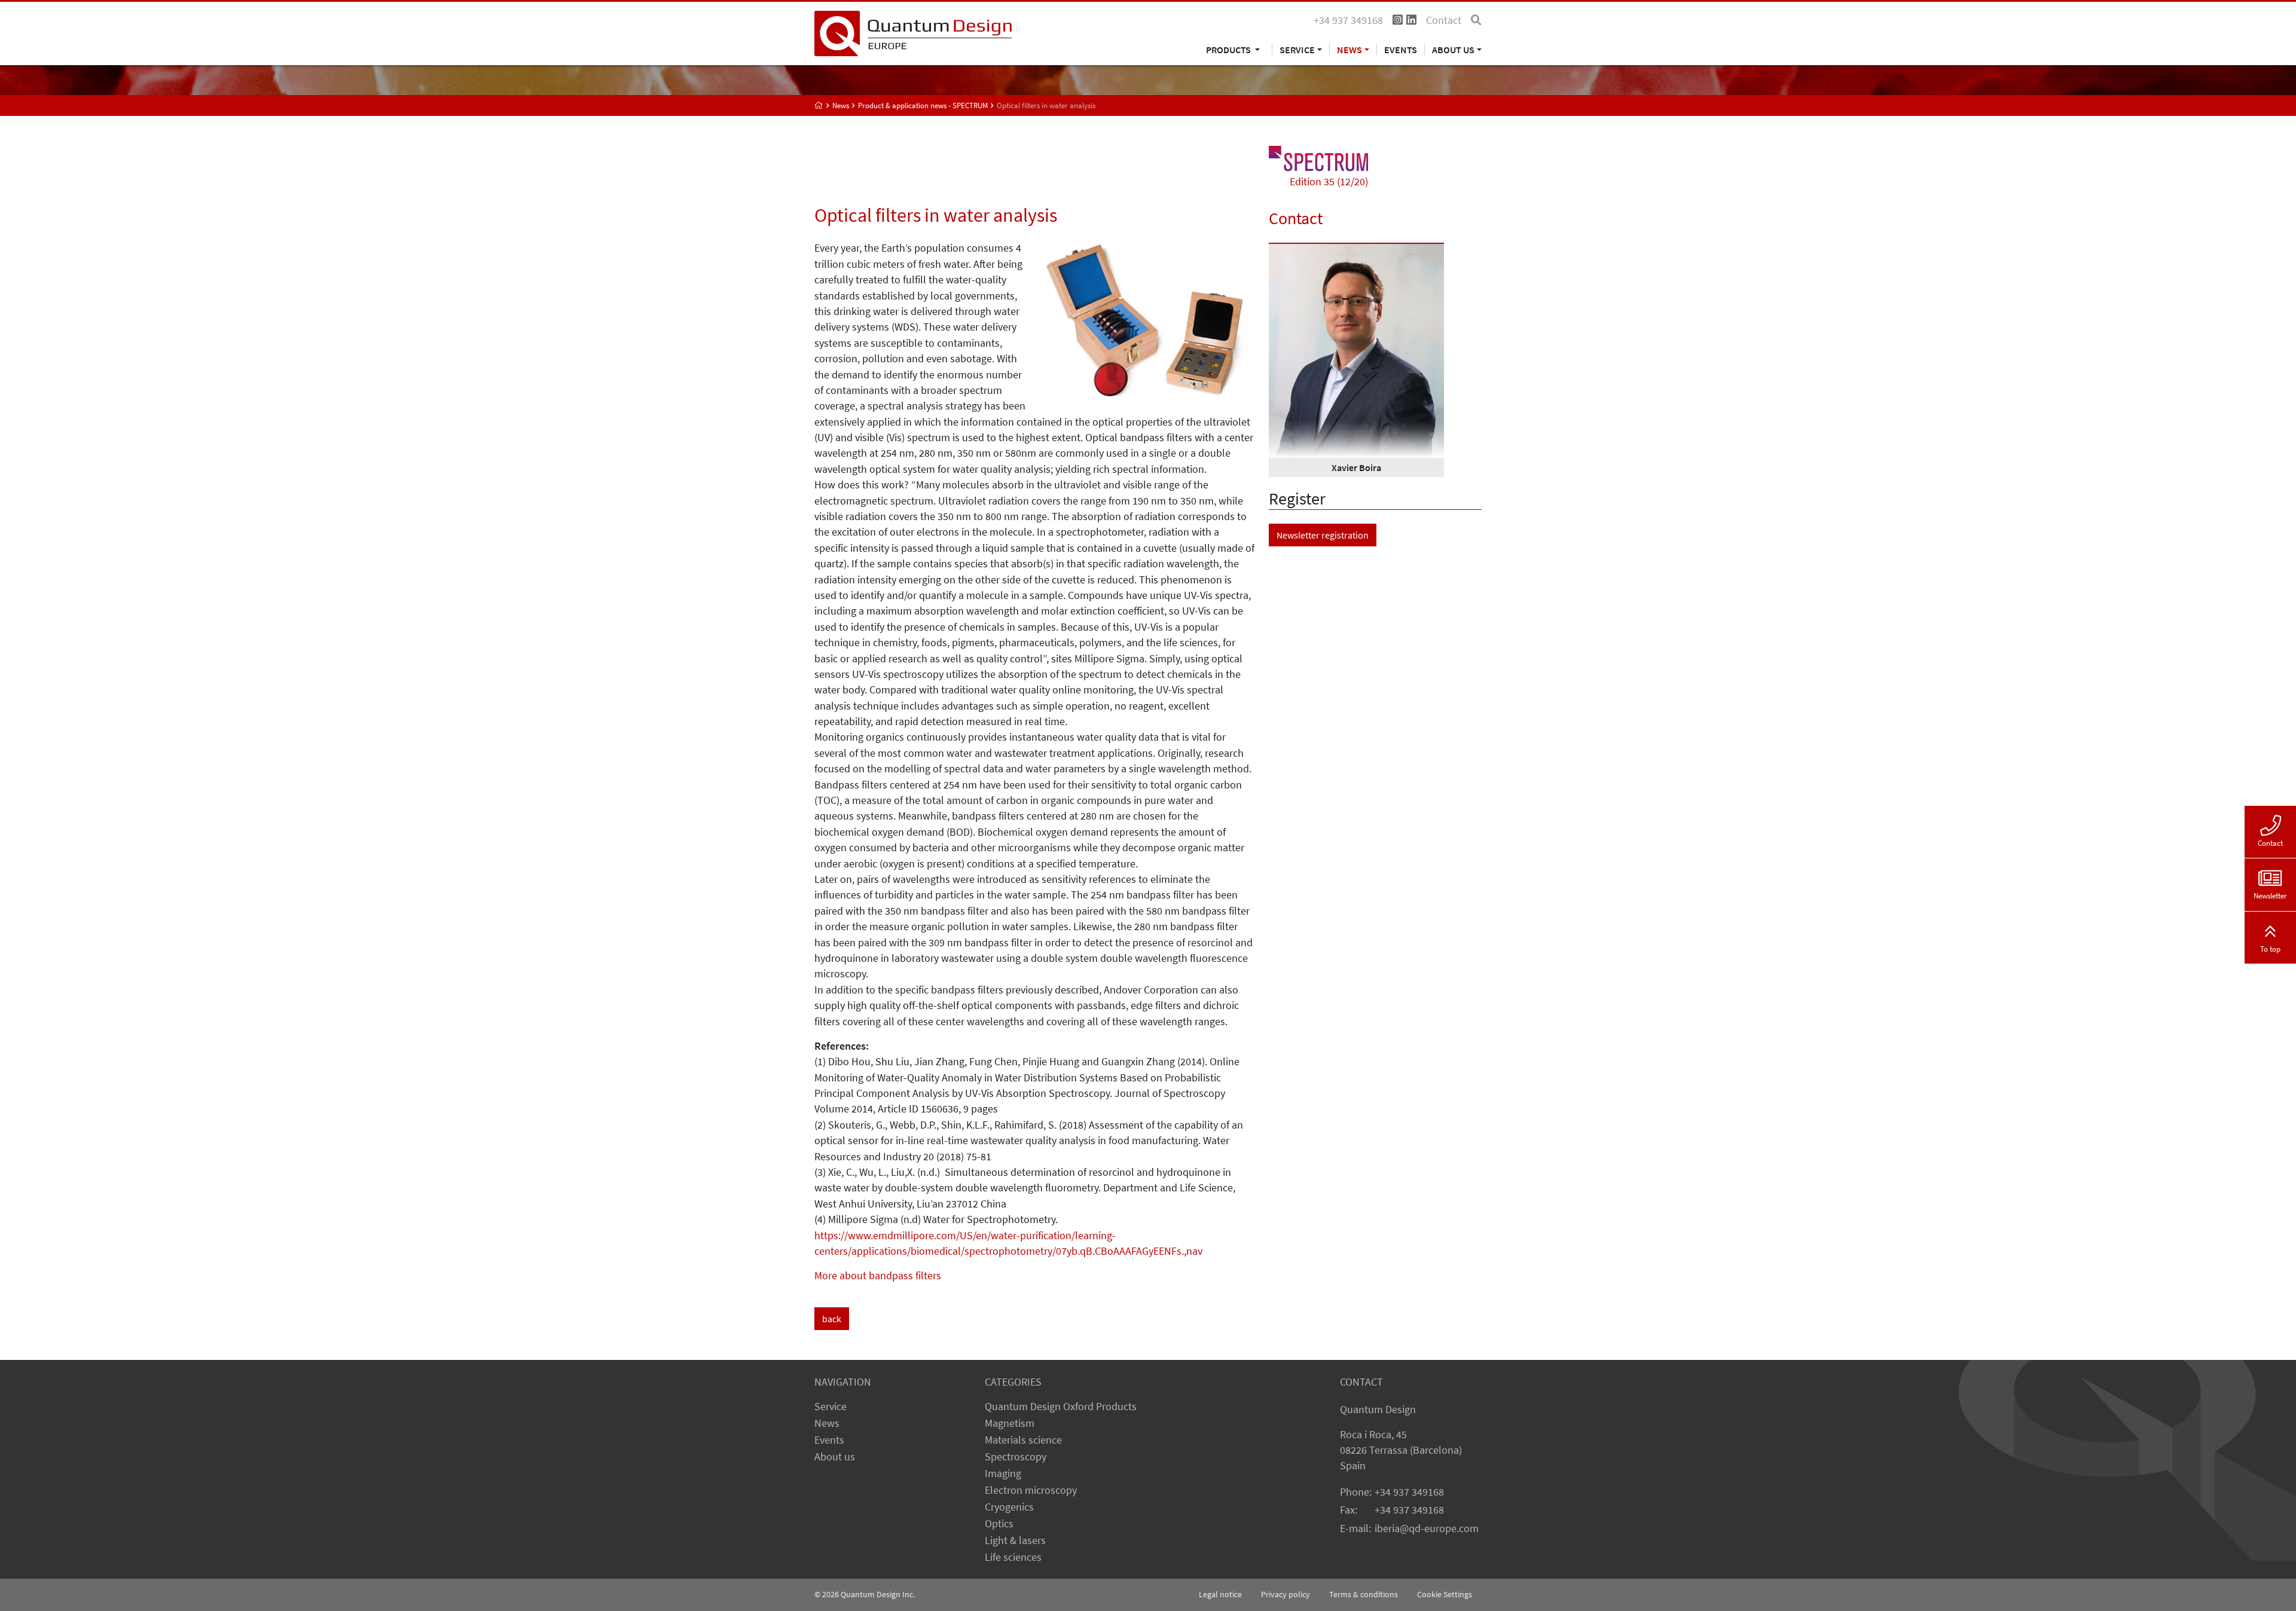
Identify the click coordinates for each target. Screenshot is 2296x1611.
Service (831, 1407)
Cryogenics (1009, 1507)
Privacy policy (1286, 1594)
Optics (999, 1524)
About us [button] (1453, 49)
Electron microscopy (1031, 1490)
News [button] (1349, 49)
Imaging (1003, 1474)
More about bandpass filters (878, 1276)
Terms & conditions (1364, 1594)
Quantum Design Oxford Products (1061, 1407)
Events (1401, 49)
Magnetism (1010, 1423)
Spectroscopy (1016, 1457)
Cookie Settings (1445, 1594)
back (832, 1319)
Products (1229, 49)
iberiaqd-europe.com (1427, 1529)
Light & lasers (1015, 1540)
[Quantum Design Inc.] (913, 32)
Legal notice (1220, 1594)
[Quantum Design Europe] (819, 106)
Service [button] (1297, 49)
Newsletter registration (1323, 535)
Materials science (1023, 1440)
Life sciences (1013, 1557)
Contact (1444, 20)
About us (835, 1457)
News (827, 1423)
